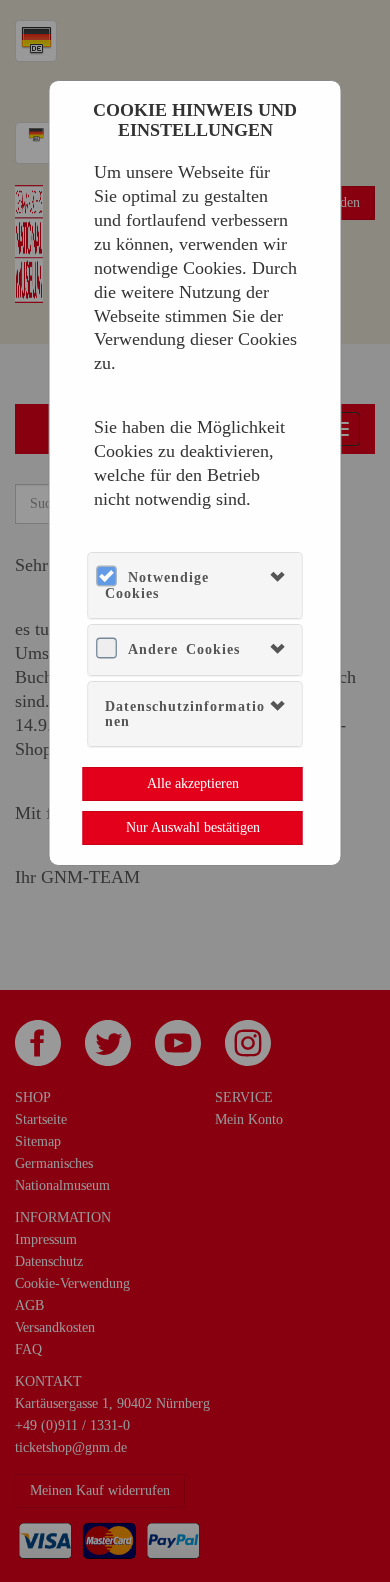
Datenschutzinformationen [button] (185, 714)
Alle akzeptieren (193, 783)
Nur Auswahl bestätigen (193, 827)
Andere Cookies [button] (184, 649)
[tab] (195, 585)
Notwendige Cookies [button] (157, 585)
